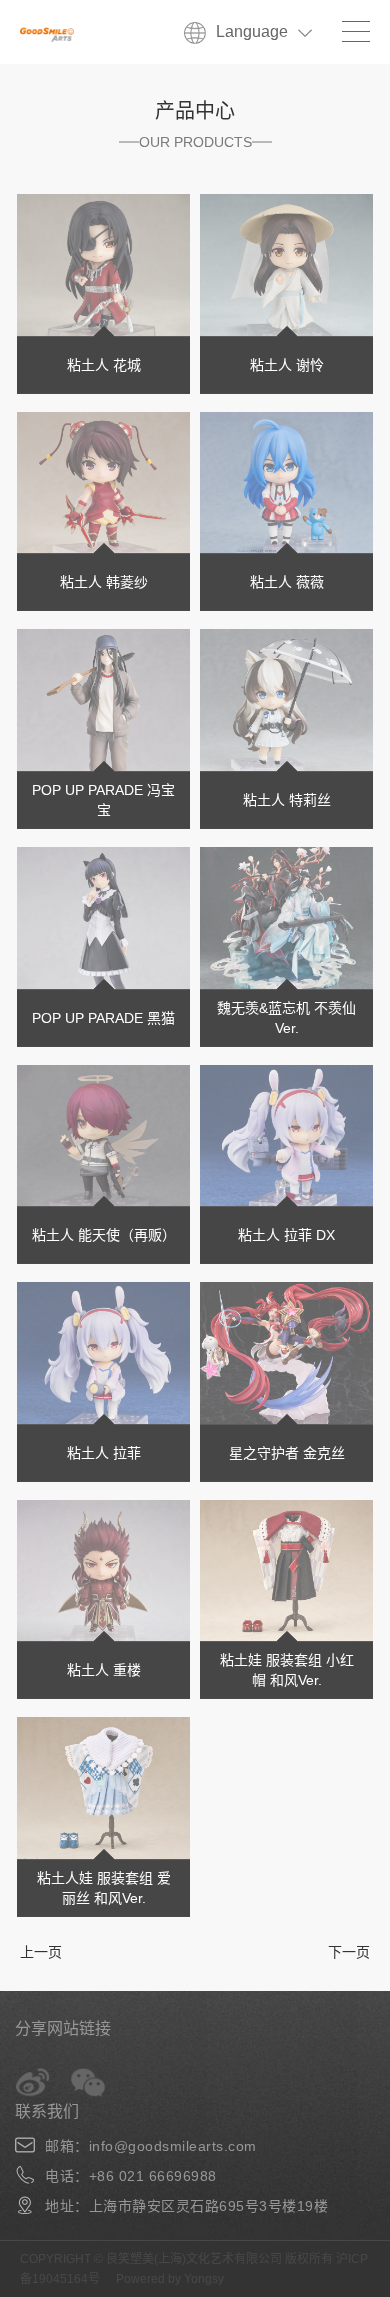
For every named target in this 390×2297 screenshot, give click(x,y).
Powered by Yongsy (170, 2279)
